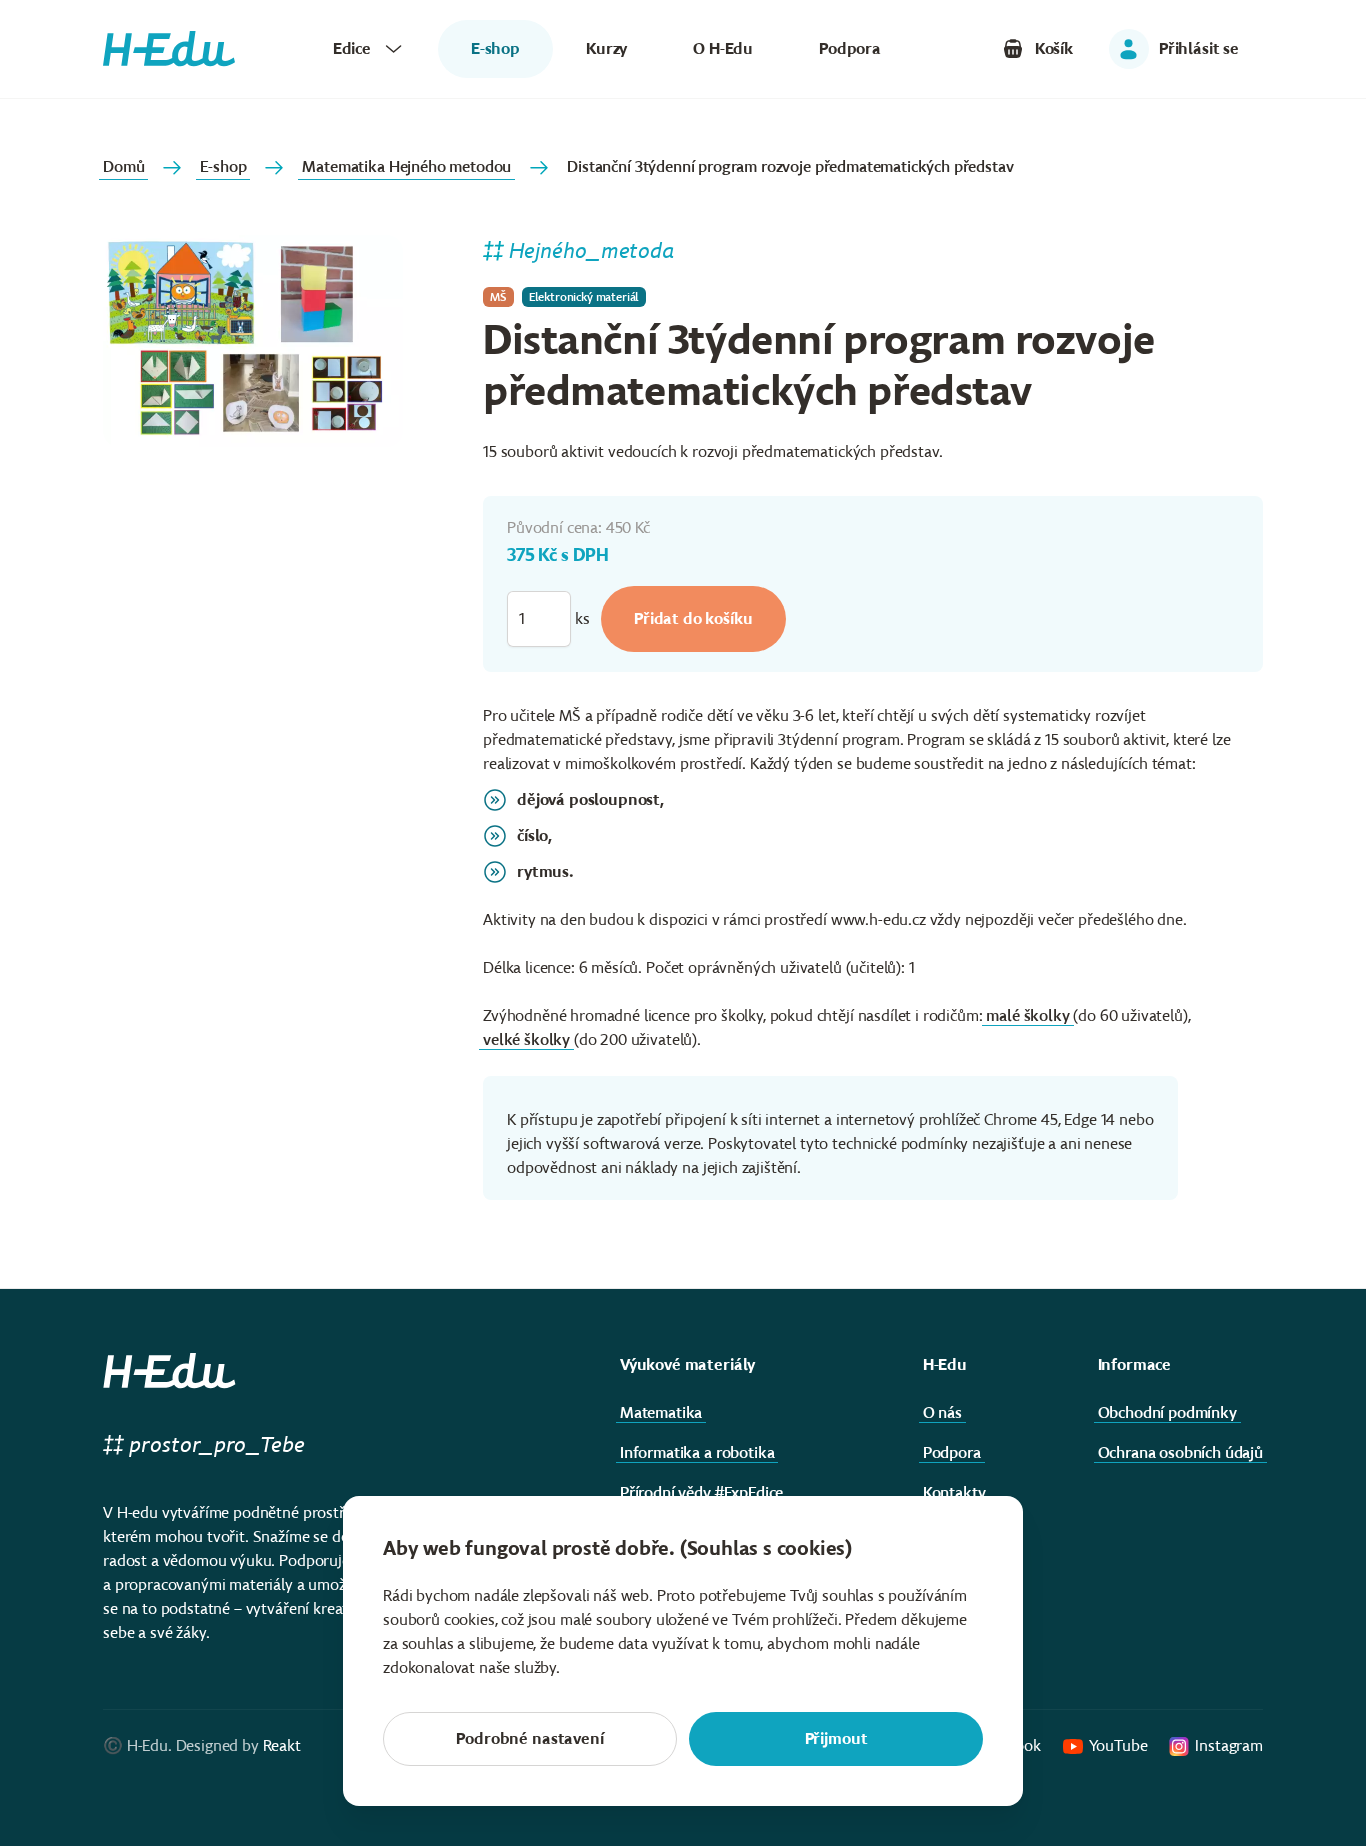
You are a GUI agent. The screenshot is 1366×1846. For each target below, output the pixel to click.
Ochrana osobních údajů (1180, 1452)
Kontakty (954, 1492)
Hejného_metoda (592, 250)
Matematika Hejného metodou (406, 166)
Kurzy (606, 48)
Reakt (282, 1745)
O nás (942, 1412)
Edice (352, 48)
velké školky (526, 1039)
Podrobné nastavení (529, 1738)
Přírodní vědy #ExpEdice (701, 1492)
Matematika (661, 1412)
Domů (123, 166)
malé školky (1027, 1015)
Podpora (850, 48)
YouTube (1118, 1745)
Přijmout (836, 1738)
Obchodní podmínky (1167, 1412)
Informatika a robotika (697, 1452)
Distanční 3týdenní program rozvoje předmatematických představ (790, 166)
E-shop (223, 166)
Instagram (1229, 1745)
